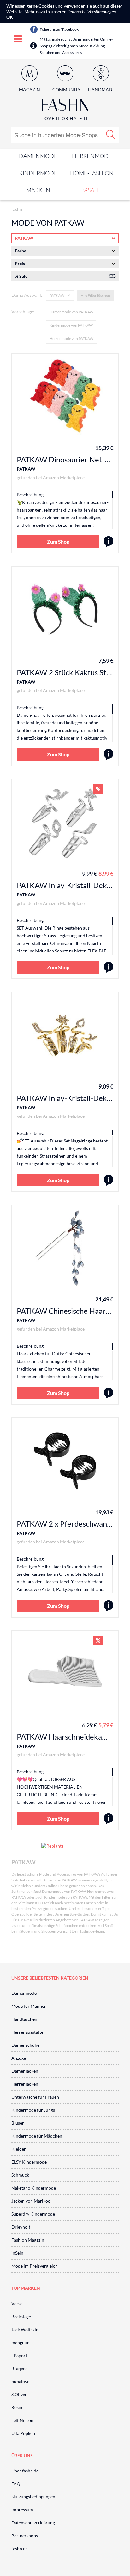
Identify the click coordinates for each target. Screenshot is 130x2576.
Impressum (22, 2510)
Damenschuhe (25, 2045)
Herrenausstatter (28, 2032)
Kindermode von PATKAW (71, 325)
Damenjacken (25, 2071)
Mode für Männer (29, 2006)
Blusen (18, 2123)
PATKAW (26, 469)
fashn (17, 209)
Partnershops (25, 2536)
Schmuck (20, 2175)
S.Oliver (19, 2394)
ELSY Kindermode (29, 2162)
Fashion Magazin (28, 2240)
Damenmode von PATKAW (71, 312)
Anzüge (19, 2058)
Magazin (30, 89)
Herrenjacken (25, 2084)
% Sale (21, 276)
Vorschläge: (23, 312)
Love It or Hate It (65, 118)
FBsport (19, 2355)
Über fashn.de (25, 2471)
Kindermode (38, 173)
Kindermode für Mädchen (37, 2136)
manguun (21, 2342)
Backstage (21, 2316)
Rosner (18, 2407)
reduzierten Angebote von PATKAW (65, 1920)
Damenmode (38, 156)
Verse (17, 2303)
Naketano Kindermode (34, 2188)
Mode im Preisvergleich (35, 2266)
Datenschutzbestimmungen (92, 12)
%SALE (92, 190)
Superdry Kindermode (33, 2214)
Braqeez (19, 2368)
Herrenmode (92, 156)
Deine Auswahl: (27, 295)
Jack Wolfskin (25, 2329)
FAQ (16, 2484)
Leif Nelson (22, 2420)
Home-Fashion (92, 173)
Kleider (19, 2149)
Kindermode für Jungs (33, 2110)
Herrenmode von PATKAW (71, 338)
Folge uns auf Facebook (59, 29)
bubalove (20, 2381)
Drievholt (21, 2227)
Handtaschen (24, 2019)
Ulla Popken (23, 2433)
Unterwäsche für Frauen (35, 2097)
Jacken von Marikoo (31, 2201)
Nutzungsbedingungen (33, 2497)
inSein (17, 2253)
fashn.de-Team (92, 1931)
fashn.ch (20, 2549)
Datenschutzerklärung (33, 2523)
